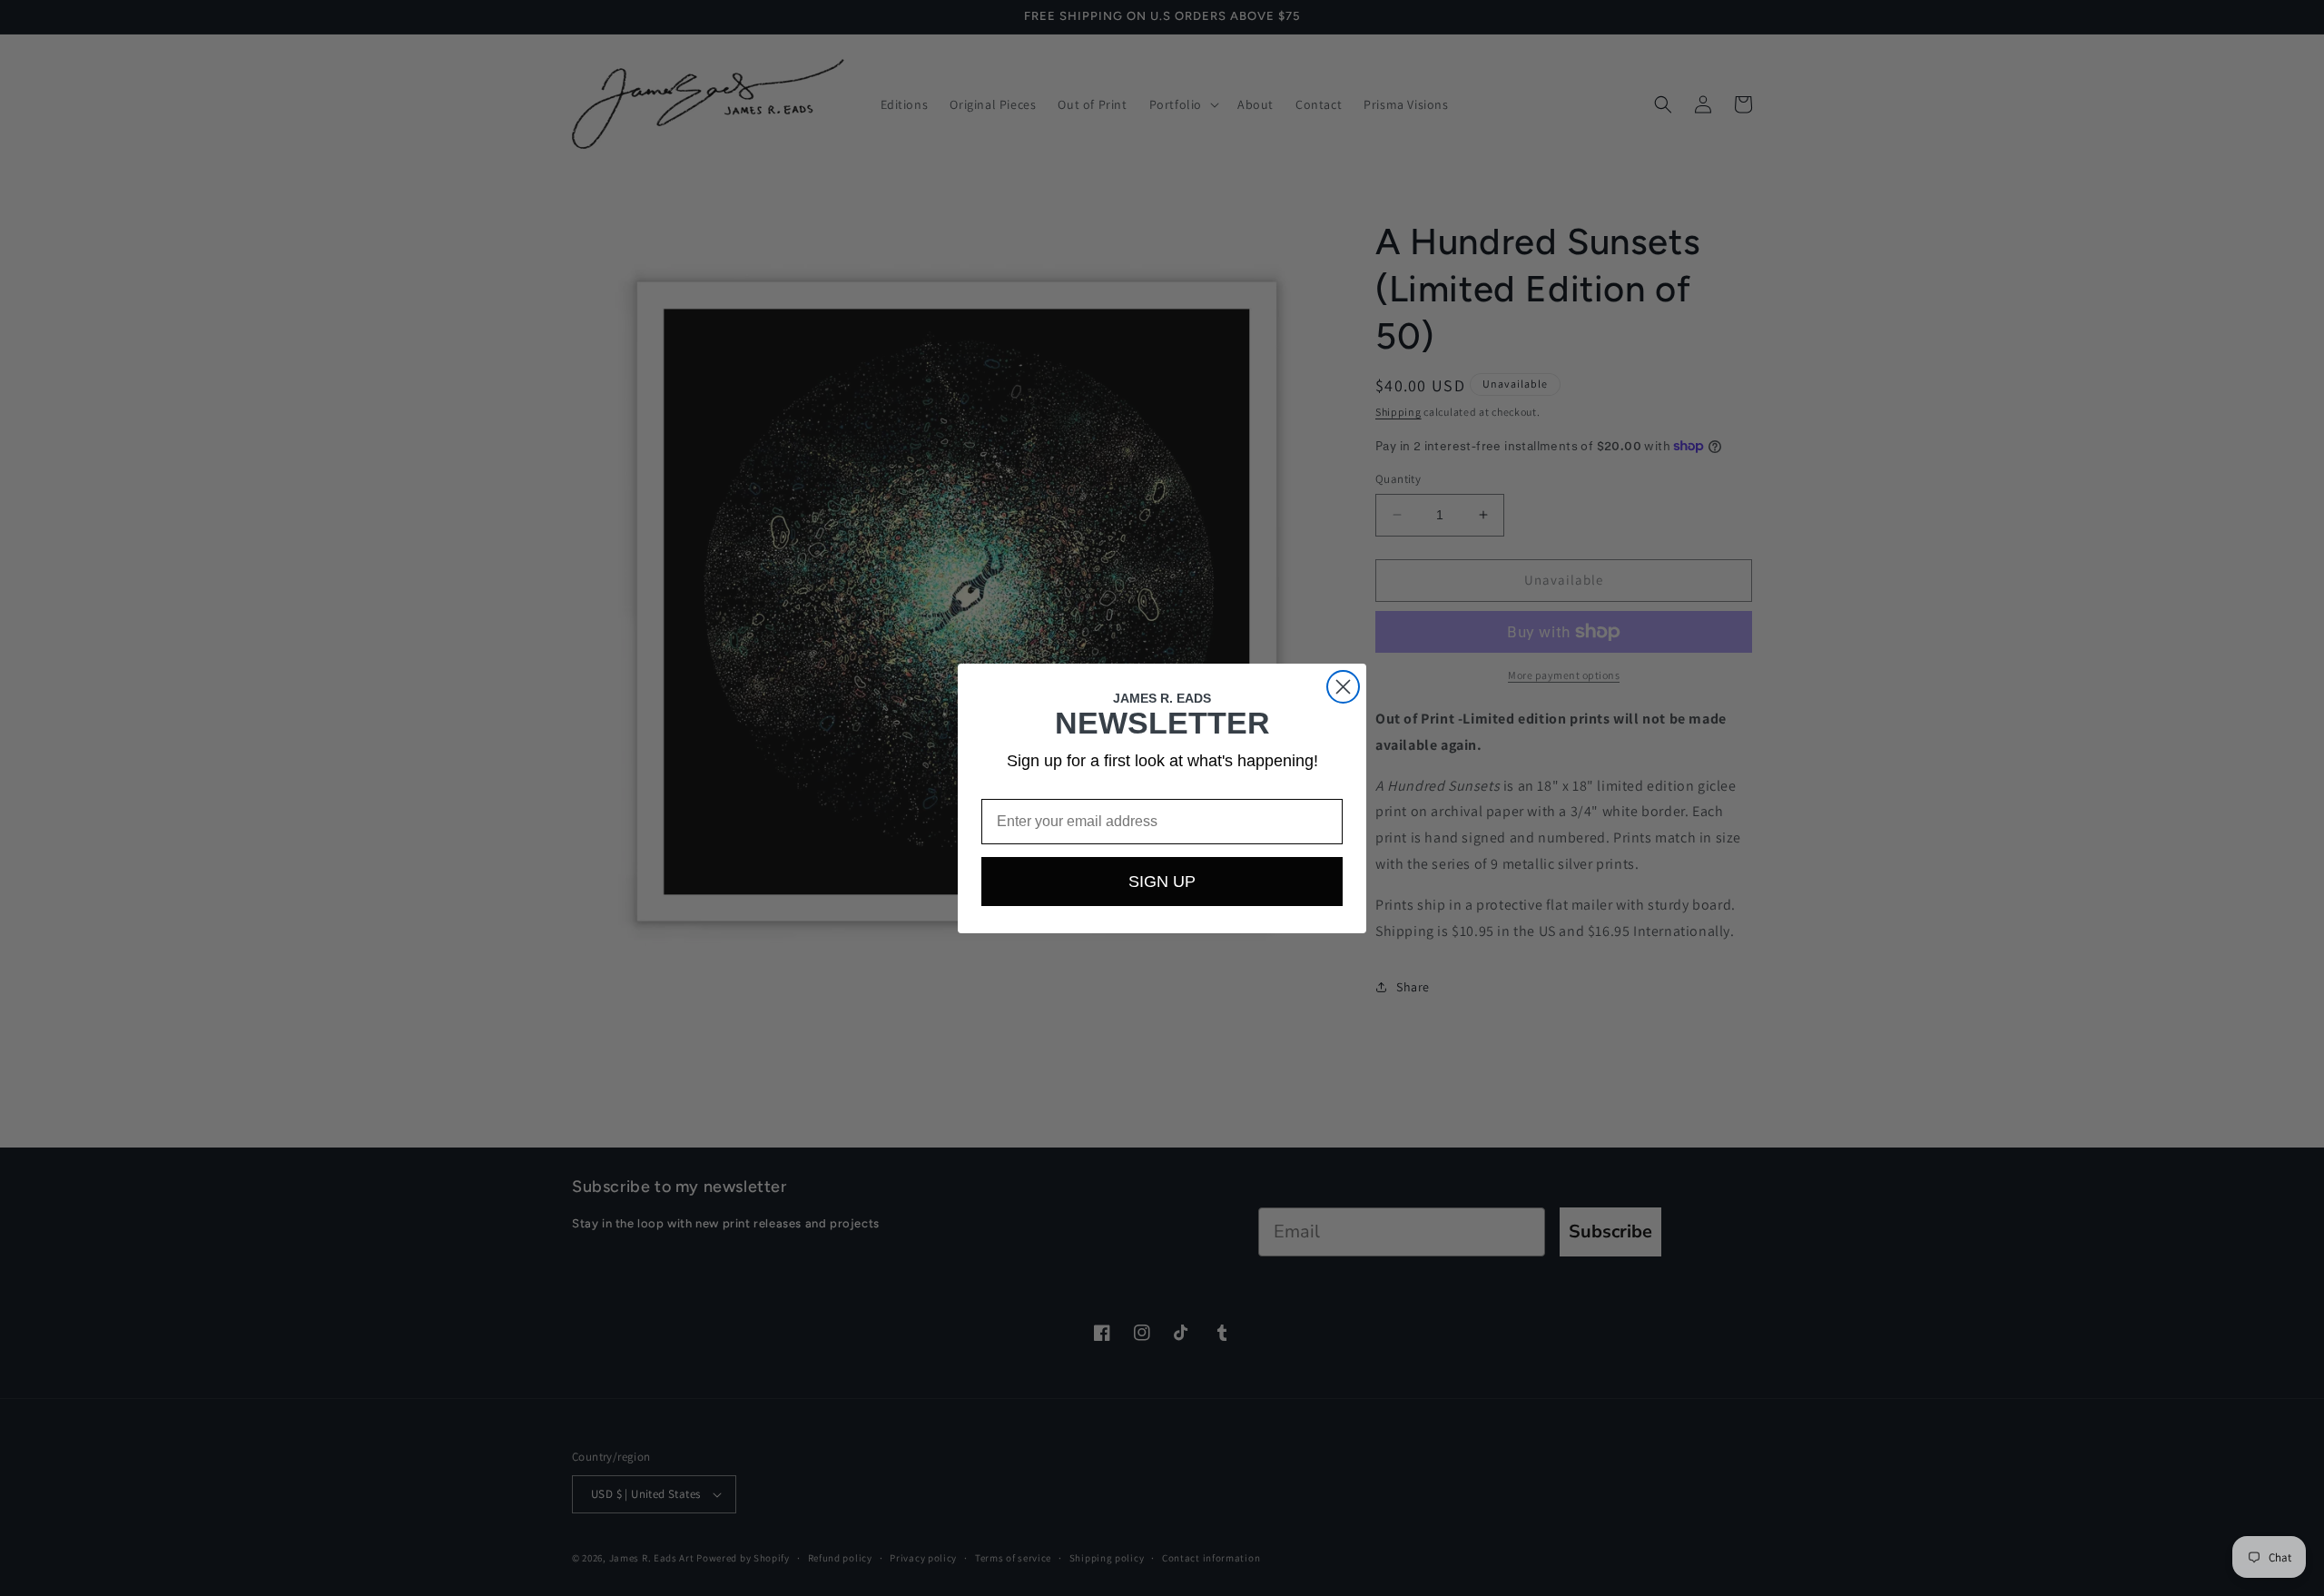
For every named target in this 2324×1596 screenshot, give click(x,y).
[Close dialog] (1343, 687)
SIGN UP (1162, 882)
